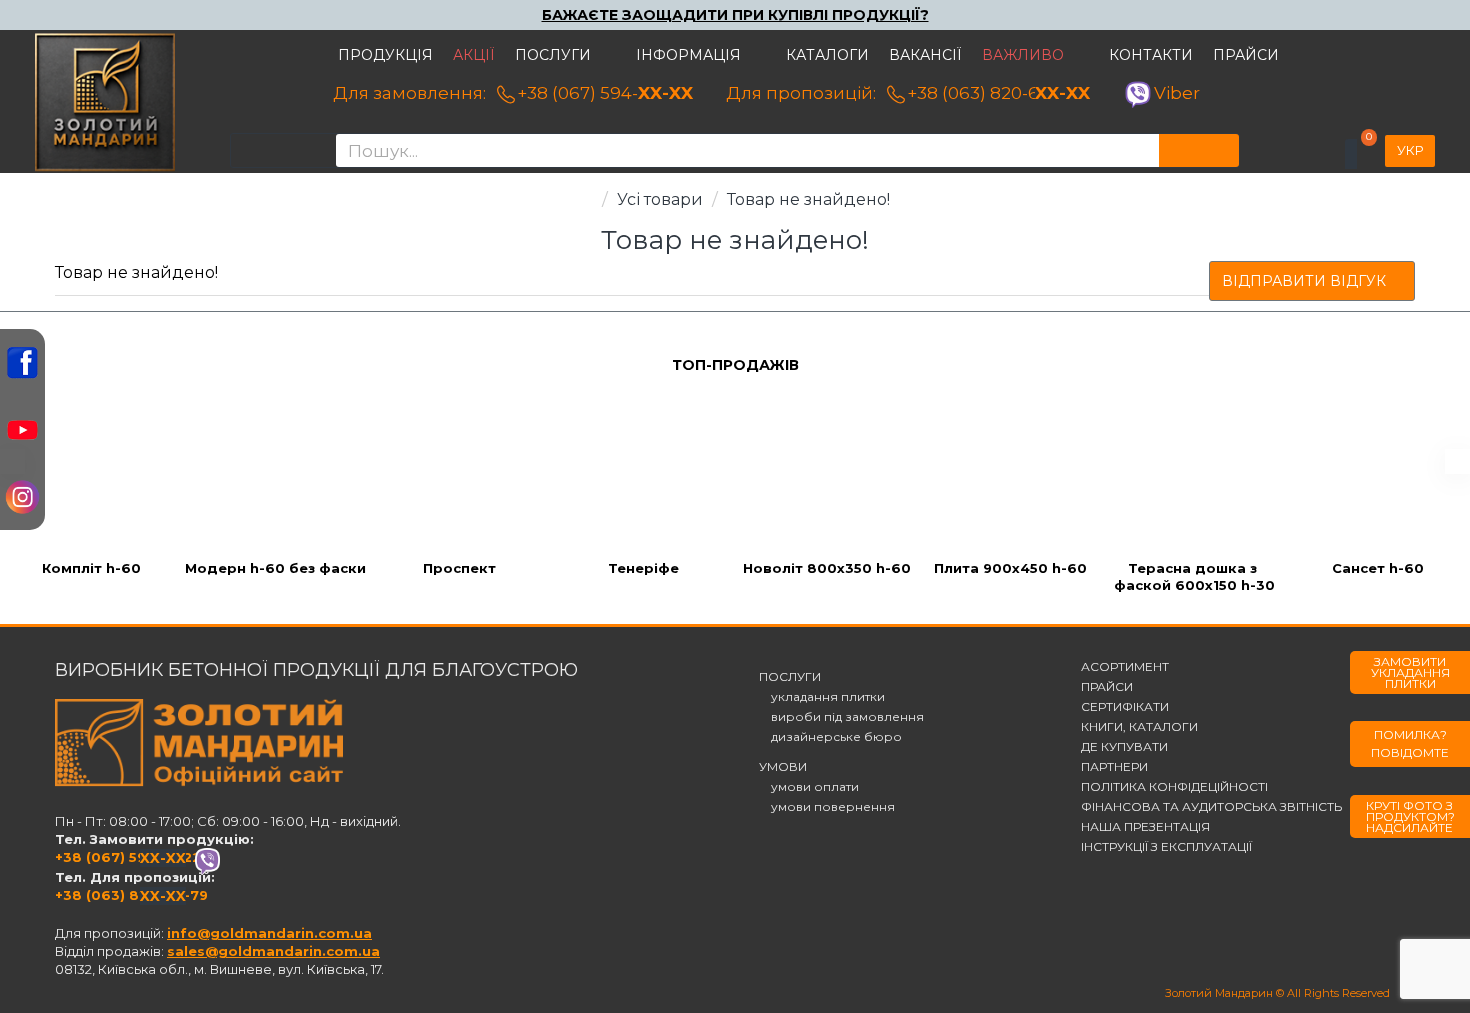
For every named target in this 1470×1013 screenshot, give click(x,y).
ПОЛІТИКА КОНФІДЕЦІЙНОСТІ (1174, 787)
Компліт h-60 (91, 568)
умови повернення (827, 807)
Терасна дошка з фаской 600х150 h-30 (1194, 576)
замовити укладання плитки (1410, 672)
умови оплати (809, 787)
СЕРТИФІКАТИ (1125, 707)
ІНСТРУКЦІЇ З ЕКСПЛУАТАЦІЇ (1166, 847)
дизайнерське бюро (830, 737)
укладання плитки (822, 697)
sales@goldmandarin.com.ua (273, 951)
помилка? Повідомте (1410, 743)
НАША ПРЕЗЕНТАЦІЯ (1145, 827)
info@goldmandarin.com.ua (269, 933)
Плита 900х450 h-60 (1010, 568)
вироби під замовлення (841, 717)
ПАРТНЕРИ (1114, 767)
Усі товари (660, 199)
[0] (1351, 154)
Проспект (459, 568)
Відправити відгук (1304, 281)
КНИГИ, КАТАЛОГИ (1139, 727)
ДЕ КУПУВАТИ (1124, 747)
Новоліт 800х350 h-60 (827, 568)
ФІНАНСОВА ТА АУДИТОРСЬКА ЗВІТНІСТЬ (1211, 807)
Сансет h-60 (1378, 568)
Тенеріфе (643, 568)
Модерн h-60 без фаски (275, 568)
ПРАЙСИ (1107, 687)
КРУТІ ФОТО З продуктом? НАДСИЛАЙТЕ (1410, 816)
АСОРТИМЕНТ (1125, 667)
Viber (1177, 93)
